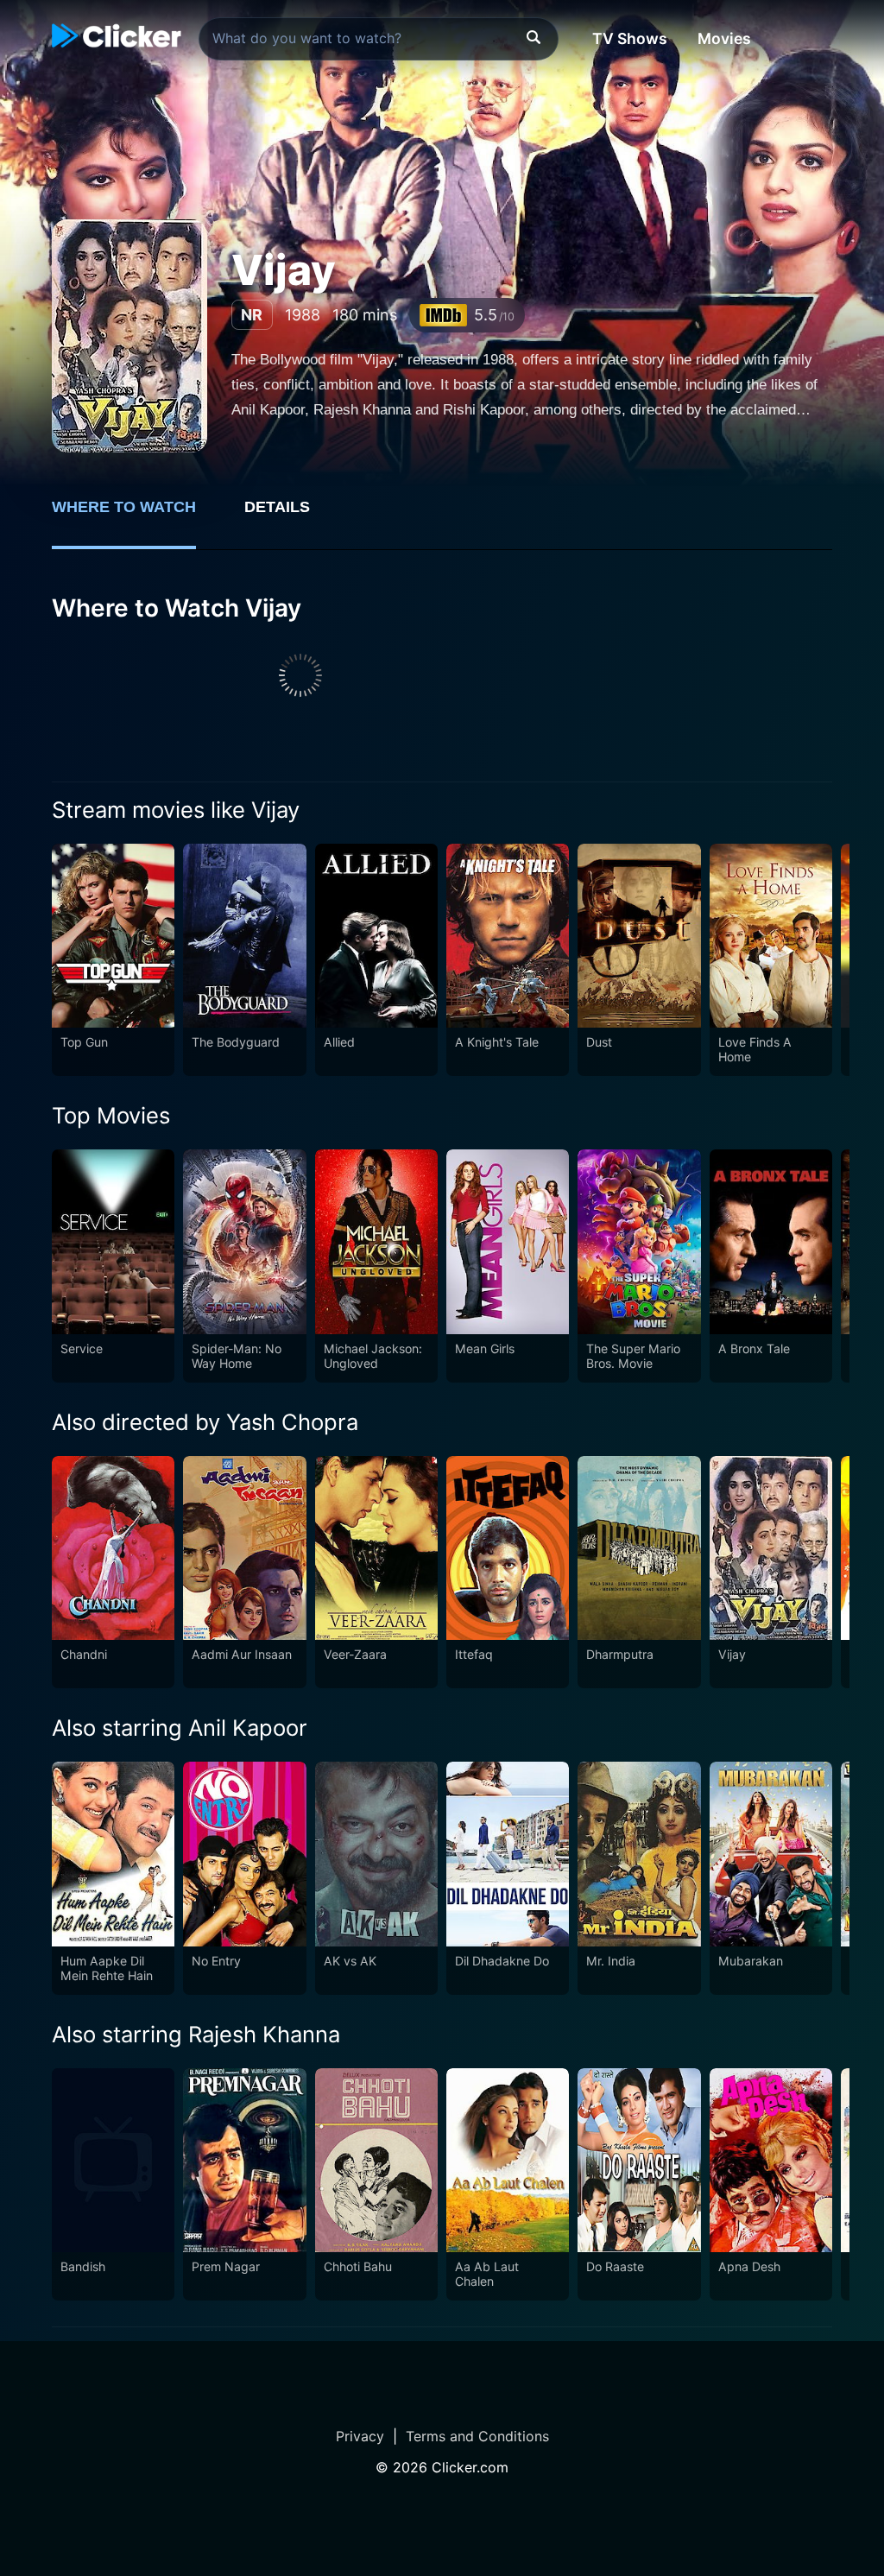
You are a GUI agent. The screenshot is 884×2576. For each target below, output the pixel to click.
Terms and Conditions (477, 2436)
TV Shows (630, 38)
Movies (724, 38)
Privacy (360, 2436)
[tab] (136, 516)
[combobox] (379, 39)
